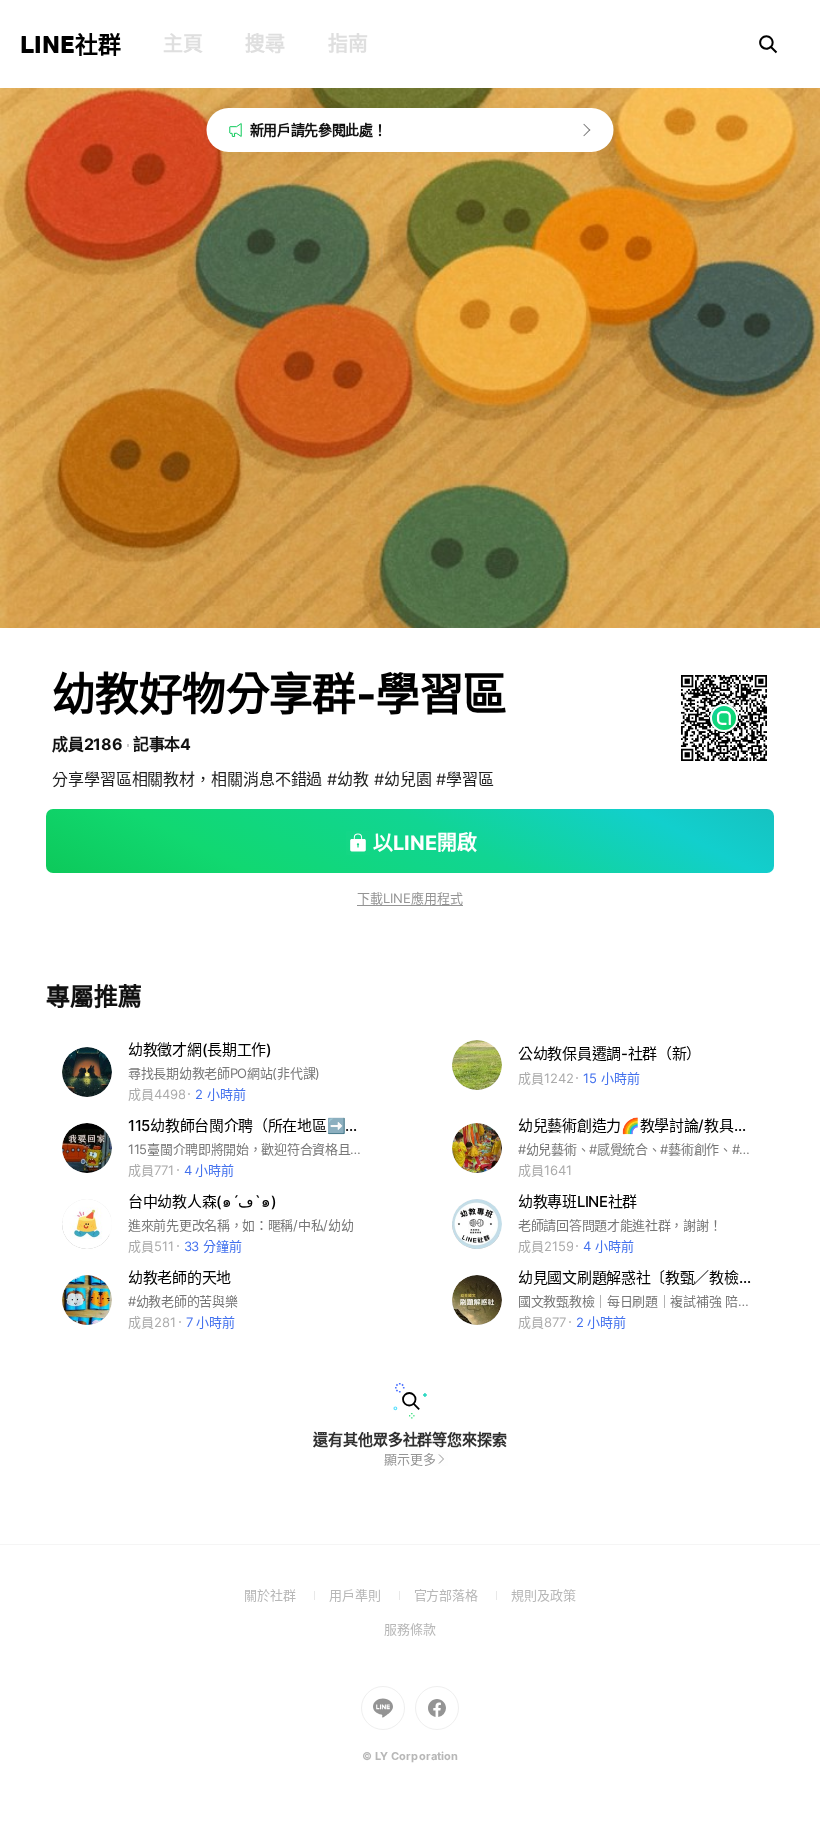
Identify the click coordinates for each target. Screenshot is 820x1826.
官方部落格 (462, 1595)
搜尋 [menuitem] (264, 44)
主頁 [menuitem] (182, 44)
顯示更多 (410, 1459)
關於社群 (286, 1595)
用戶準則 (371, 1595)
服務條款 (410, 1629)
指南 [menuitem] (347, 44)
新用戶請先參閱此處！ (318, 129)
